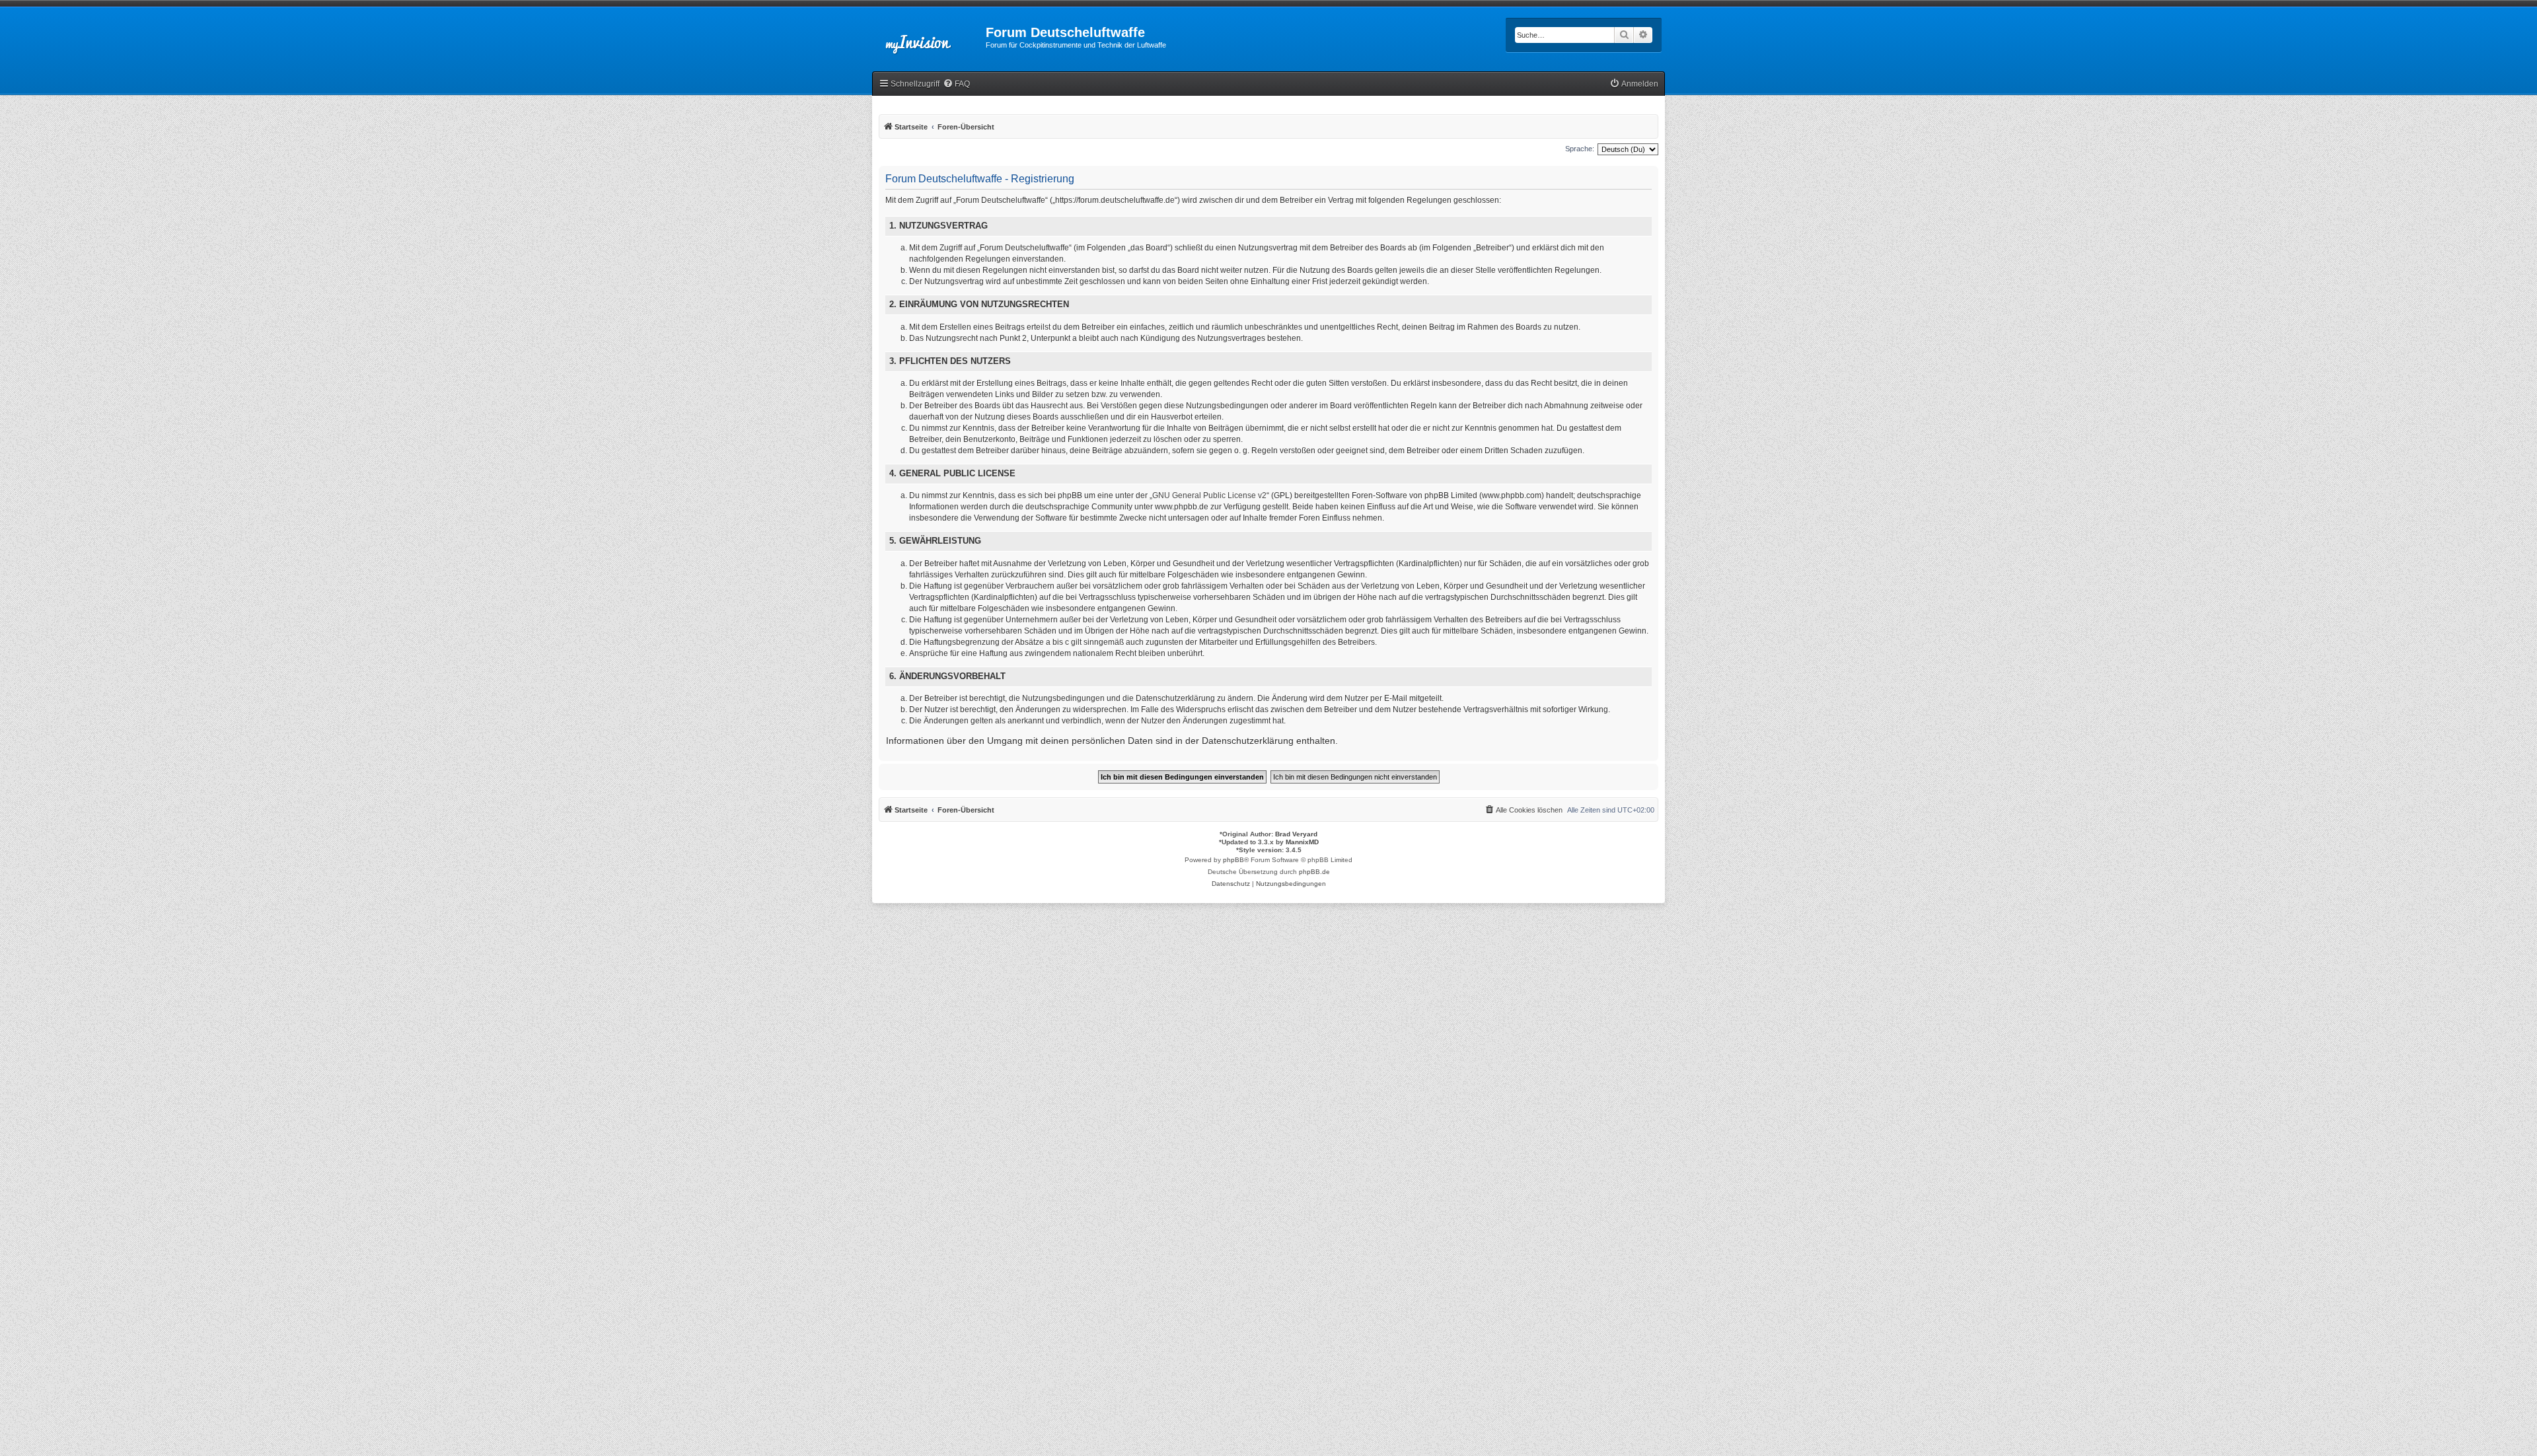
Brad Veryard (1296, 834)
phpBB (1233, 860)
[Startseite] (929, 36)
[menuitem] (956, 84)
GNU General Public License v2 (1209, 495)
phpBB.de (1314, 872)
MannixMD (1302, 842)
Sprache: (1580, 149)
